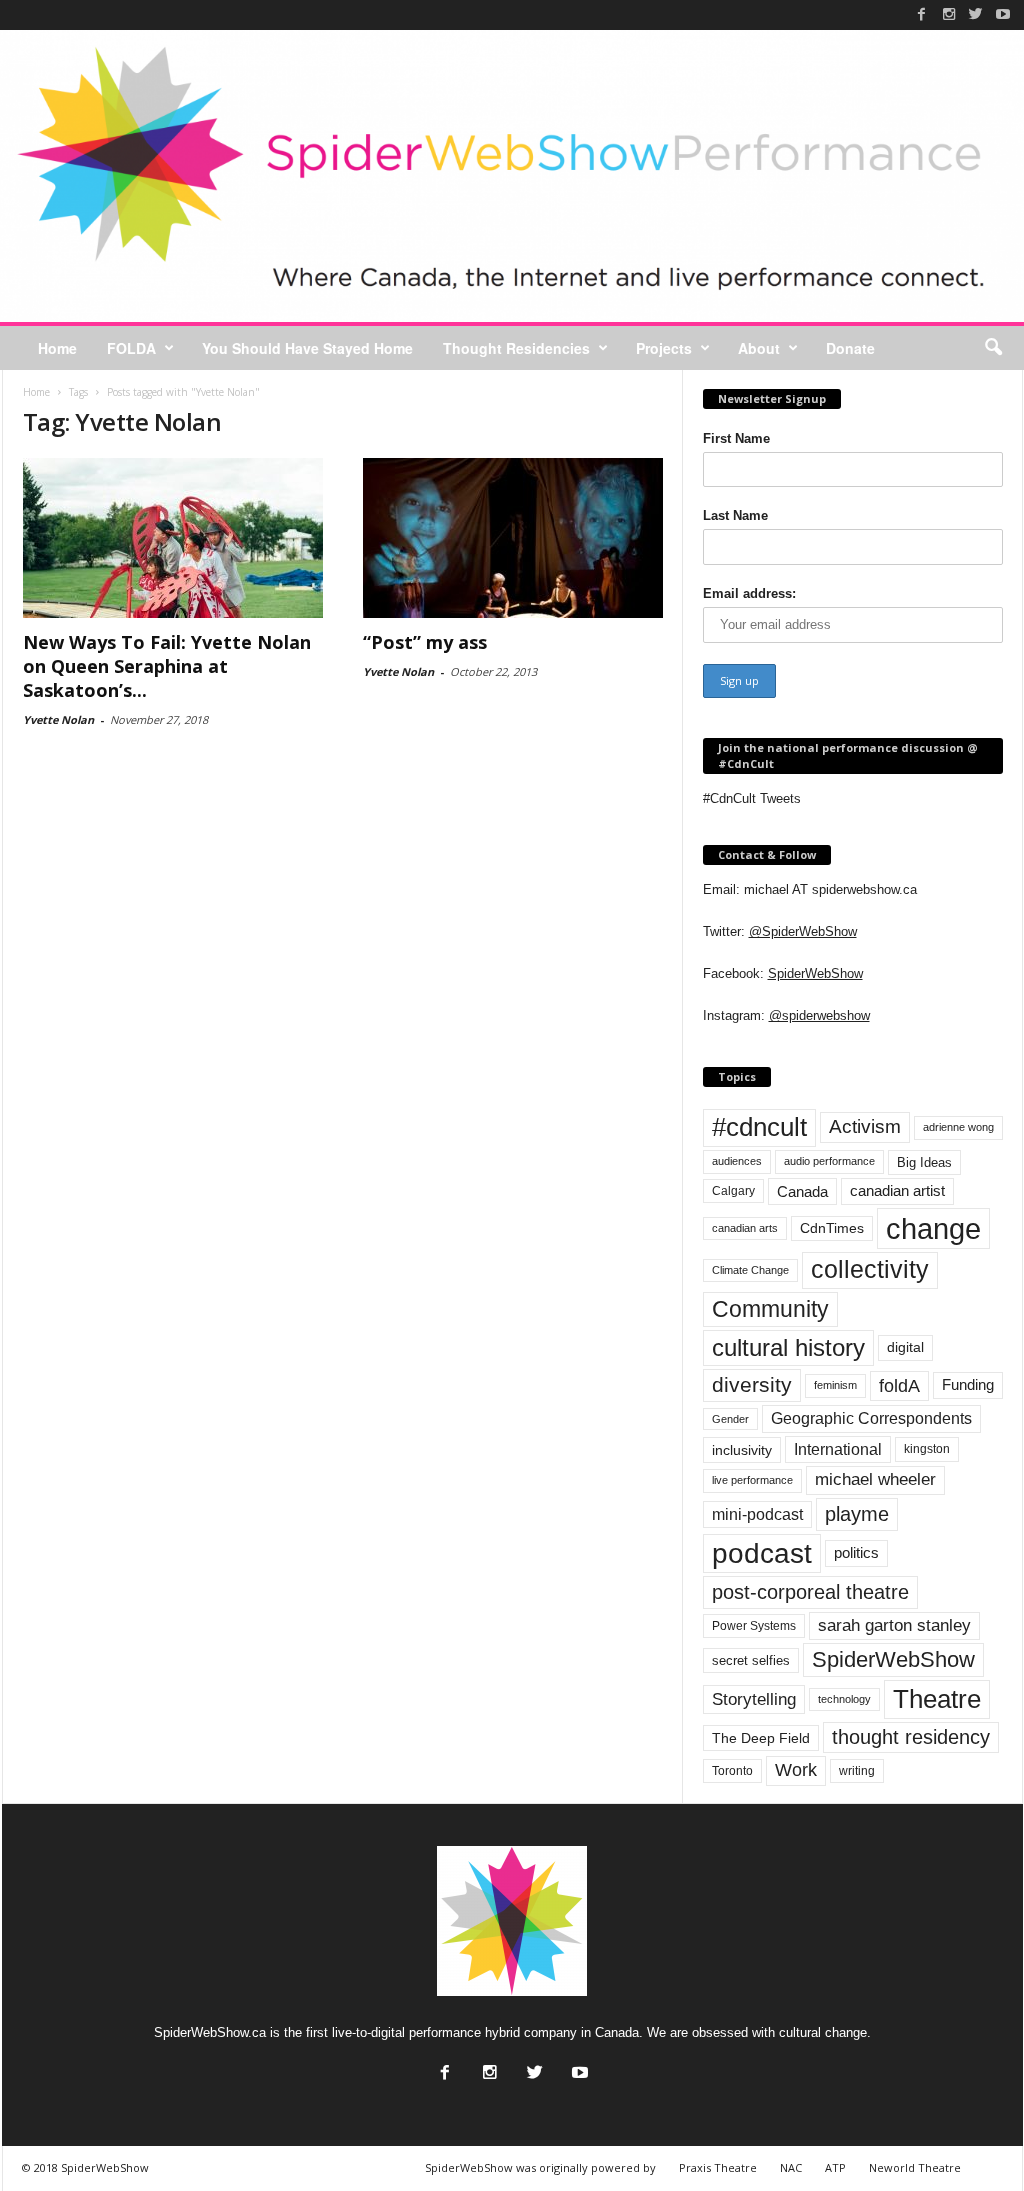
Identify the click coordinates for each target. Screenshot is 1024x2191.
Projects (664, 348)
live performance (752, 1480)
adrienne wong (958, 1127)
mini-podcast (757, 1514)
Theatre (937, 1699)
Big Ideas (924, 1162)
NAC (791, 2167)
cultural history (788, 1347)
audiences (737, 1161)
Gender (730, 1419)
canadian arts (745, 1228)
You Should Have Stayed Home (307, 348)
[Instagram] (949, 14)
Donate (850, 348)
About (759, 348)
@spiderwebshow (819, 1015)
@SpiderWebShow (803, 931)
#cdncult (759, 1127)
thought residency (911, 1737)
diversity (752, 1384)
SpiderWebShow (815, 973)
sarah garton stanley (894, 1625)
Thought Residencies (516, 348)
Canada (802, 1191)
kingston (927, 1449)
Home (57, 348)
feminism (835, 1385)
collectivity (870, 1269)
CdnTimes (832, 1228)
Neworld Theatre (915, 2167)
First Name (736, 438)
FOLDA (131, 348)
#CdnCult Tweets (752, 798)
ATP (835, 2167)
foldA (899, 1385)
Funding (968, 1385)
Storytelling (754, 1699)
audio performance (829, 1161)
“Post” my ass (425, 642)
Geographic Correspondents (871, 1418)
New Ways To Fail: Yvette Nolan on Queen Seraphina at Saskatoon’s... (167, 666)
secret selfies (751, 1660)
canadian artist (897, 1191)
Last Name (735, 515)
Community (770, 1309)
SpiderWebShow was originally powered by (540, 2167)
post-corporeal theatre (810, 1592)
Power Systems (754, 1626)
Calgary (733, 1191)
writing (857, 1771)
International (838, 1449)
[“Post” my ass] (513, 538)
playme (857, 1514)
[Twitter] (976, 14)
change (933, 1228)
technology (844, 1699)
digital (905, 1347)
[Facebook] (922, 14)
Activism (865, 1126)
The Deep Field (761, 1738)
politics (856, 1553)
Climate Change (750, 1270)
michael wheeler (875, 1479)
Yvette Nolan (58, 719)
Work (796, 1770)
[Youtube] (1003, 14)
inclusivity (742, 1450)
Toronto (732, 1771)
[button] (993, 348)
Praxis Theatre (718, 2167)
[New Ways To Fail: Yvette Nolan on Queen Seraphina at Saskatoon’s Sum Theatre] (173, 538)
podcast (762, 1553)
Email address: (749, 593)
